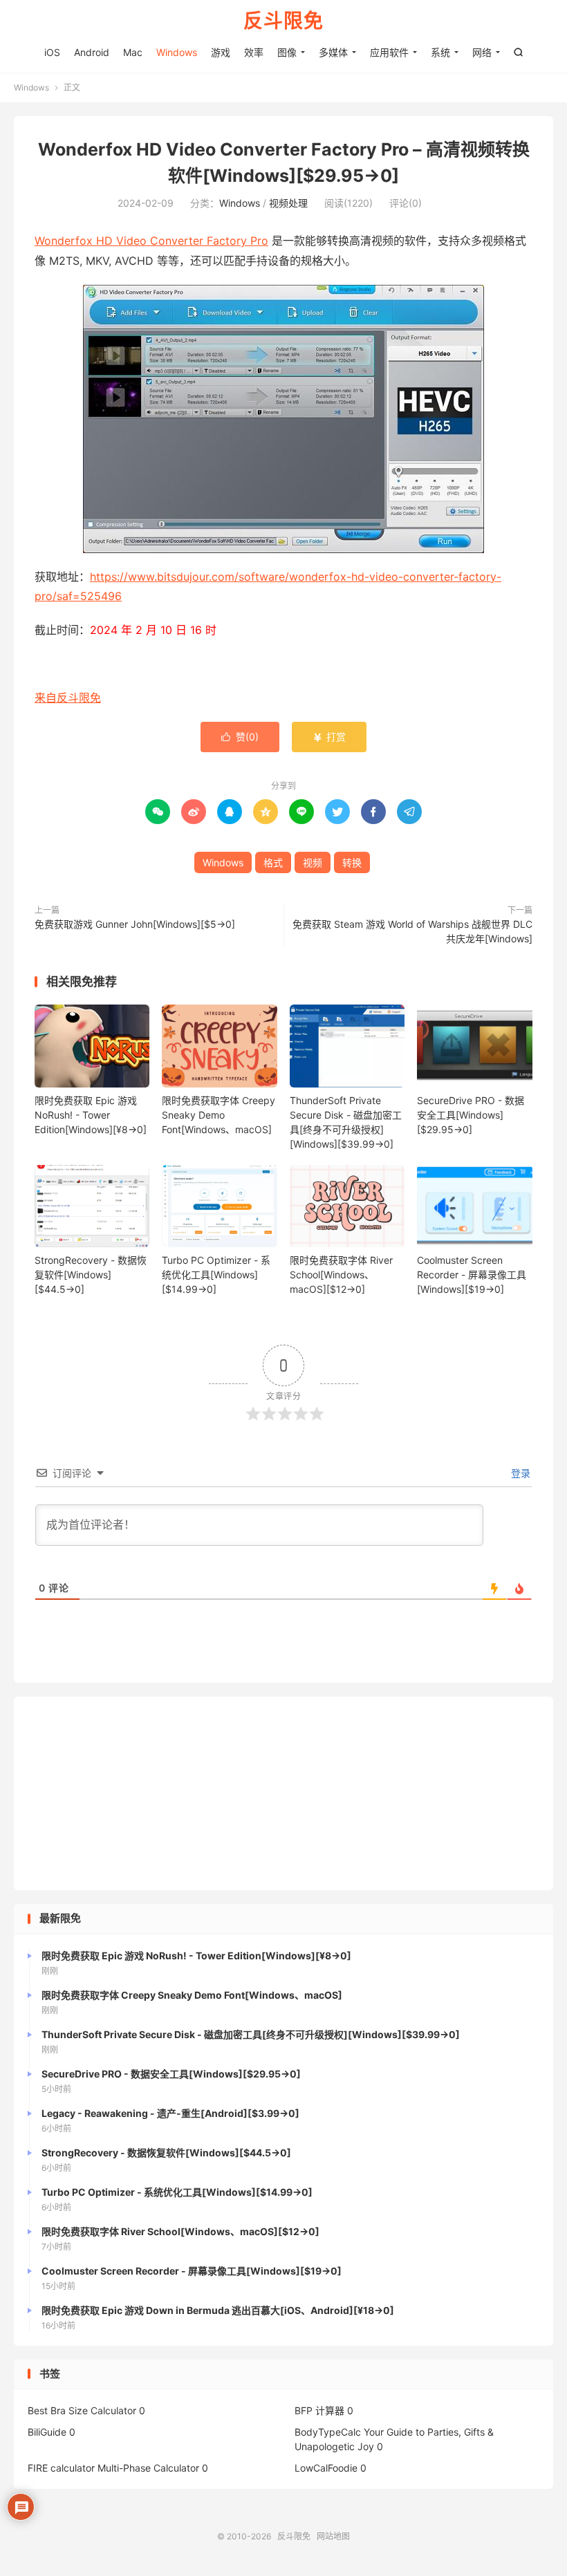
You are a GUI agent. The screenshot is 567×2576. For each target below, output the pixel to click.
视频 (313, 862)
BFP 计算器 (319, 2410)
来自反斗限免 (68, 698)
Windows (177, 52)
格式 (273, 862)
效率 (254, 52)
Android (92, 52)
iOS (52, 52)
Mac (133, 52)
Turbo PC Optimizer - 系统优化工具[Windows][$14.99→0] (216, 1275)
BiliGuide (47, 2432)
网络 (482, 52)
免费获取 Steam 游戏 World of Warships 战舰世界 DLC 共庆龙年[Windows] (412, 931)
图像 (287, 52)
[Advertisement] (283, 1793)
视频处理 (288, 203)
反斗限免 (283, 21)
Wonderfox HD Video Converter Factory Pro (151, 241)
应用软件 (389, 52)
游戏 (221, 52)
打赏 (329, 737)
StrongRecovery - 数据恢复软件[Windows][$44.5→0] (91, 1275)
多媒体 (333, 52)
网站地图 (333, 2536)
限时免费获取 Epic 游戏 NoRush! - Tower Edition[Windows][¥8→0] (91, 1115)
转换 (352, 862)
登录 (519, 1473)
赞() (240, 737)
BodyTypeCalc (328, 2432)
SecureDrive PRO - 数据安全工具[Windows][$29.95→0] (471, 1115)
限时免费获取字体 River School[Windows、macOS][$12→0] (341, 1275)
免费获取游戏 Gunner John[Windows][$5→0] (135, 924)
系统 (440, 52)
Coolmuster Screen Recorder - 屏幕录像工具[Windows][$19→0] (472, 1275)
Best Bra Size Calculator (82, 2410)
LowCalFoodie (326, 2468)
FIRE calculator (61, 2468)
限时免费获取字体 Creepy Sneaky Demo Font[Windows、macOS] (219, 1115)
